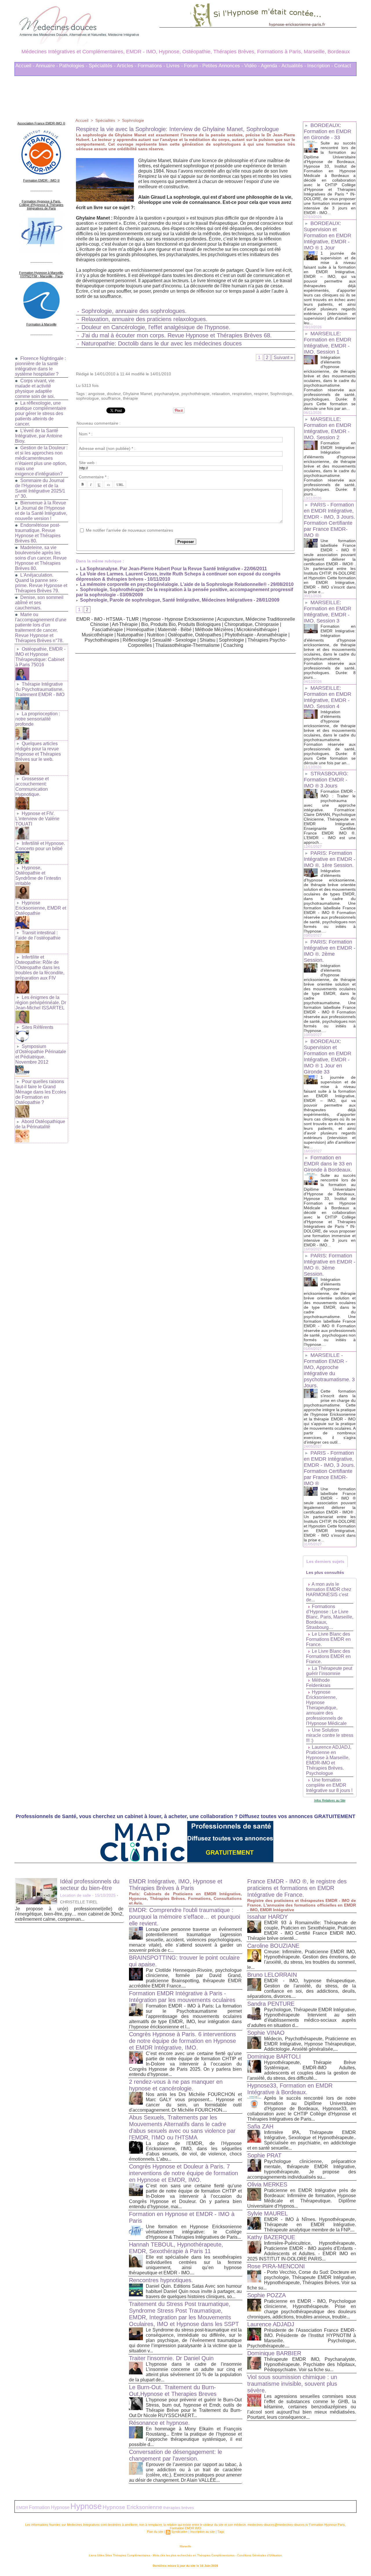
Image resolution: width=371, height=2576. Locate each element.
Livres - (175, 66)
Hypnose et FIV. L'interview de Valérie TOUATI (37, 819)
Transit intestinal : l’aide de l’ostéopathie (38, 935)
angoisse (96, 394)
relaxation (221, 394)
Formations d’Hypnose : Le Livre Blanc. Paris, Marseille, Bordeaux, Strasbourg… (330, 1617)
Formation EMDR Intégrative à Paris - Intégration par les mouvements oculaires (182, 1997)
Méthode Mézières (214, 630)
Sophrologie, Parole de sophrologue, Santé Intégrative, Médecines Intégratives (166, 600)
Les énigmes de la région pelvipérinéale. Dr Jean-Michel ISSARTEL (41, 1003)
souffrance (111, 398)
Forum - (193, 66)
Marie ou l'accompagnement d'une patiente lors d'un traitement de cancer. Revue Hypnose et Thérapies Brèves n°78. (41, 628)
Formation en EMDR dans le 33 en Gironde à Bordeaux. (328, 1164)
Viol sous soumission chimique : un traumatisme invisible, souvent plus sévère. (292, 2384)
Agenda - (271, 66)
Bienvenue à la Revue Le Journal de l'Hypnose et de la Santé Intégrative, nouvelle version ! (41, 511)
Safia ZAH (260, 2126)
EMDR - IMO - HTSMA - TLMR (108, 619)
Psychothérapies (102, 640)
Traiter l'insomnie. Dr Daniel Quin (171, 2358)
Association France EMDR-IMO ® (41, 123)
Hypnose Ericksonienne (132, 2507)
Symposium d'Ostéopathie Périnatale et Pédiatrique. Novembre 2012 (41, 1054)
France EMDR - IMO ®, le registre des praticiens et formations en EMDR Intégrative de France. (297, 1888)
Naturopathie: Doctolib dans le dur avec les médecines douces (162, 343)
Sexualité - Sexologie (174, 640)
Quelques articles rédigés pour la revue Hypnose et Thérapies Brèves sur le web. (38, 751)
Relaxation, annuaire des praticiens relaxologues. (144, 319)
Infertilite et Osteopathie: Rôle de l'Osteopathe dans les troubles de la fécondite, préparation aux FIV (40, 967)
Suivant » (283, 357)
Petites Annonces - (223, 66)
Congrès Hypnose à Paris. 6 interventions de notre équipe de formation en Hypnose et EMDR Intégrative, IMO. (182, 2041)
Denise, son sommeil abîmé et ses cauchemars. (39, 603)
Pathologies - (73, 66)
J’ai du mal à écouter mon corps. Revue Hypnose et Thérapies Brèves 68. (177, 335)
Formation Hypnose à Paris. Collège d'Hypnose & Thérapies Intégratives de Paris (41, 205)
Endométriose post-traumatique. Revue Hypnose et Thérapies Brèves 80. (38, 533)
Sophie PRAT (264, 2155)
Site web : (88, 463)
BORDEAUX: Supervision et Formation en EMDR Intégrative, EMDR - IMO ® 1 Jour (328, 236)
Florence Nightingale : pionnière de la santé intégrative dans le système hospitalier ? (40, 366)
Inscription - (320, 66)
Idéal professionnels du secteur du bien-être (90, 1885)
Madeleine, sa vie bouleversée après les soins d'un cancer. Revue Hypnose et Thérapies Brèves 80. (41, 558)
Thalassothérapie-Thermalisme (188, 645)
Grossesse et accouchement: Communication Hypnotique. (32, 786)
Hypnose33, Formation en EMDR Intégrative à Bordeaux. (290, 2089)
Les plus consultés (325, 1572)
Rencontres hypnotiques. (161, 2280)
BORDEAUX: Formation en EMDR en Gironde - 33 (328, 131)
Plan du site (155, 2532)
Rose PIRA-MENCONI (276, 2266)
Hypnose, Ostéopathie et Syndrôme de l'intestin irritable (38, 876)
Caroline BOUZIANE (273, 1946)
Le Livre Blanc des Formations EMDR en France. (328, 1639)
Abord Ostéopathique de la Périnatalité (40, 1124)
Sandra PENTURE (271, 2004)
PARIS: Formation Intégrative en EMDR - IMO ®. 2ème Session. (330, 951)
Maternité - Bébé (175, 630)
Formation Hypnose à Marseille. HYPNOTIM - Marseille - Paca (41, 274)
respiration (242, 394)
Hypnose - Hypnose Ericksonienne (178, 619)
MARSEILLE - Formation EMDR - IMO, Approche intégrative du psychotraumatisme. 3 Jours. (329, 1370)
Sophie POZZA (267, 2295)
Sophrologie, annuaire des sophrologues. (134, 311)
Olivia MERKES (267, 2184)
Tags (221, 2532)
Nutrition (156, 635)
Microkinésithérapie (257, 630)
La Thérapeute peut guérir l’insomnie (329, 1671)
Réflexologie (136, 640)
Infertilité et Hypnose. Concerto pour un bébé (40, 846)
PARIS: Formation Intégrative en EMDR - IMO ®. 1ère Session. (330, 859)
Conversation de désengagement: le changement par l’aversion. (176, 2455)
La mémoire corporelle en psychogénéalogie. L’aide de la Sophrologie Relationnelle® (173, 584)
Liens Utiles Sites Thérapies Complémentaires (120, 2555)
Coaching (233, 645)
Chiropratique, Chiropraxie (252, 624)
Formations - (151, 66)
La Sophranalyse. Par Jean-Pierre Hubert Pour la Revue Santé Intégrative (160, 569)
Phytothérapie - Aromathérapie (256, 635)
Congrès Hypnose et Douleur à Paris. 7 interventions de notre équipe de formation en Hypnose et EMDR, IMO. (183, 2173)
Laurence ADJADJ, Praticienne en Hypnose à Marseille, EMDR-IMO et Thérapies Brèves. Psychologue (329, 1760)
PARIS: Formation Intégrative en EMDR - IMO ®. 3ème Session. (330, 1265)
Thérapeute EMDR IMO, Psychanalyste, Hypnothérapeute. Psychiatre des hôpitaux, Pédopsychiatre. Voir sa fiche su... (310, 2364)
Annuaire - (47, 66)
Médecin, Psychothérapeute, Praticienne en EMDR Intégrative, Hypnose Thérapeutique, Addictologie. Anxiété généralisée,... (310, 2044)
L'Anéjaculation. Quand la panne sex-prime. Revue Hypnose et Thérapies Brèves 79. (41, 583)
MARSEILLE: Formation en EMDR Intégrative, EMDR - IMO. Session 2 (328, 428)
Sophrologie (133, 120)
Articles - (127, 66)
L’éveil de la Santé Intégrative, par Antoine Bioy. (39, 436)
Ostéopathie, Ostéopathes (194, 635)
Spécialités (105, 120)
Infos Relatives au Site (330, 1800)
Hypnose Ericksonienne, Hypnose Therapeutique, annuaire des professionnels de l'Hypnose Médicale (326, 1708)
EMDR (22, 2508)
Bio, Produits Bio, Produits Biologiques (181, 624)
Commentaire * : (94, 477)
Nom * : (86, 434)
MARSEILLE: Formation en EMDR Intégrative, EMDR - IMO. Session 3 (328, 612)
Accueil (82, 120)
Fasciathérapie (108, 630)
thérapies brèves (179, 2508)
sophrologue (87, 398)
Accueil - (25, 66)
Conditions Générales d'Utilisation (260, 2555)
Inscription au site (202, 2532)
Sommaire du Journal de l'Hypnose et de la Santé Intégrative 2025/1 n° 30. (40, 488)
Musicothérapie (98, 635)
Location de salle (76, 1895)
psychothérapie (195, 394)
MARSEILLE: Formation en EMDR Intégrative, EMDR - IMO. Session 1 (328, 343)
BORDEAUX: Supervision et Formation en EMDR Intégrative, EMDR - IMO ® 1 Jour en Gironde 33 (328, 1057)
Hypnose (86, 2506)
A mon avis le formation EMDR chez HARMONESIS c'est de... (329, 1592)
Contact (343, 66)
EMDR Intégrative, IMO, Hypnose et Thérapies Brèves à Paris (176, 1885)
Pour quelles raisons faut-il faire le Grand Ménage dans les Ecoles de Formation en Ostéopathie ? (41, 1092)
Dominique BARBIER (274, 2353)
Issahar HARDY (268, 1917)
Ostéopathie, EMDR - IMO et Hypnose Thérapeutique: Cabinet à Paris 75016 (40, 657)
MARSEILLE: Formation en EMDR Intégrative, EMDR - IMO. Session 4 (328, 697)
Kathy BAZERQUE (271, 2237)
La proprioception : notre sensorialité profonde (38, 719)
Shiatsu (208, 640)
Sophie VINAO (266, 2033)
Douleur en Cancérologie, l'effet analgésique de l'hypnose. (156, 327)
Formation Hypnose (49, 2507)
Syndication (179, 2532)
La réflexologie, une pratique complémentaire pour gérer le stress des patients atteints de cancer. (41, 413)
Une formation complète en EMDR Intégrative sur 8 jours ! (329, 1785)
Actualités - (294, 66)
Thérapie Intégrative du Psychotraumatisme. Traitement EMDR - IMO (40, 689)
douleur (114, 394)
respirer (261, 394)
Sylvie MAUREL (268, 2213)
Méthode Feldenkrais (318, 1683)
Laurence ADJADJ (271, 2324)
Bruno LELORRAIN (272, 1975)
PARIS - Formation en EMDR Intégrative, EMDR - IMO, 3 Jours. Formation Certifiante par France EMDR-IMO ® (329, 520)
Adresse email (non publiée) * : (107, 448)
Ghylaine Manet (137, 394)
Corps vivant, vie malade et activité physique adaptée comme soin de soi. (35, 389)
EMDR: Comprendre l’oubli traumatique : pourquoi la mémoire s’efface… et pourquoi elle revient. (184, 1917)
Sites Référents (38, 1027)
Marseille (185, 2546)
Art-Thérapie (125, 624)
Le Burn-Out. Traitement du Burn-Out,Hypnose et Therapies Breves (173, 2391)
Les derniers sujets (325, 1561)
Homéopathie (140, 630)
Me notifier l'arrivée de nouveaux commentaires (129, 530)
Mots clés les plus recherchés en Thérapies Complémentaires (194, 2555)
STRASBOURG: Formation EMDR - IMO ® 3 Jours (326, 780)
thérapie (130, 398)
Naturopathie (130, 635)
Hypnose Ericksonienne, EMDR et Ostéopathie (41, 908)
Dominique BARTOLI (274, 2057)
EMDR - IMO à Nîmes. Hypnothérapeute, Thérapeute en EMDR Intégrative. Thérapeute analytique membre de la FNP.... (310, 2225)
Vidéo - (252, 66)
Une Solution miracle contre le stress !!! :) (330, 1735)
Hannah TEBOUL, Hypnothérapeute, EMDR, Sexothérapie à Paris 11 (176, 2248)
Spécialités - (102, 66)
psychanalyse (167, 394)
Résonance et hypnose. (159, 2423)
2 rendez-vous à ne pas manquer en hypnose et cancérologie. (176, 2085)
